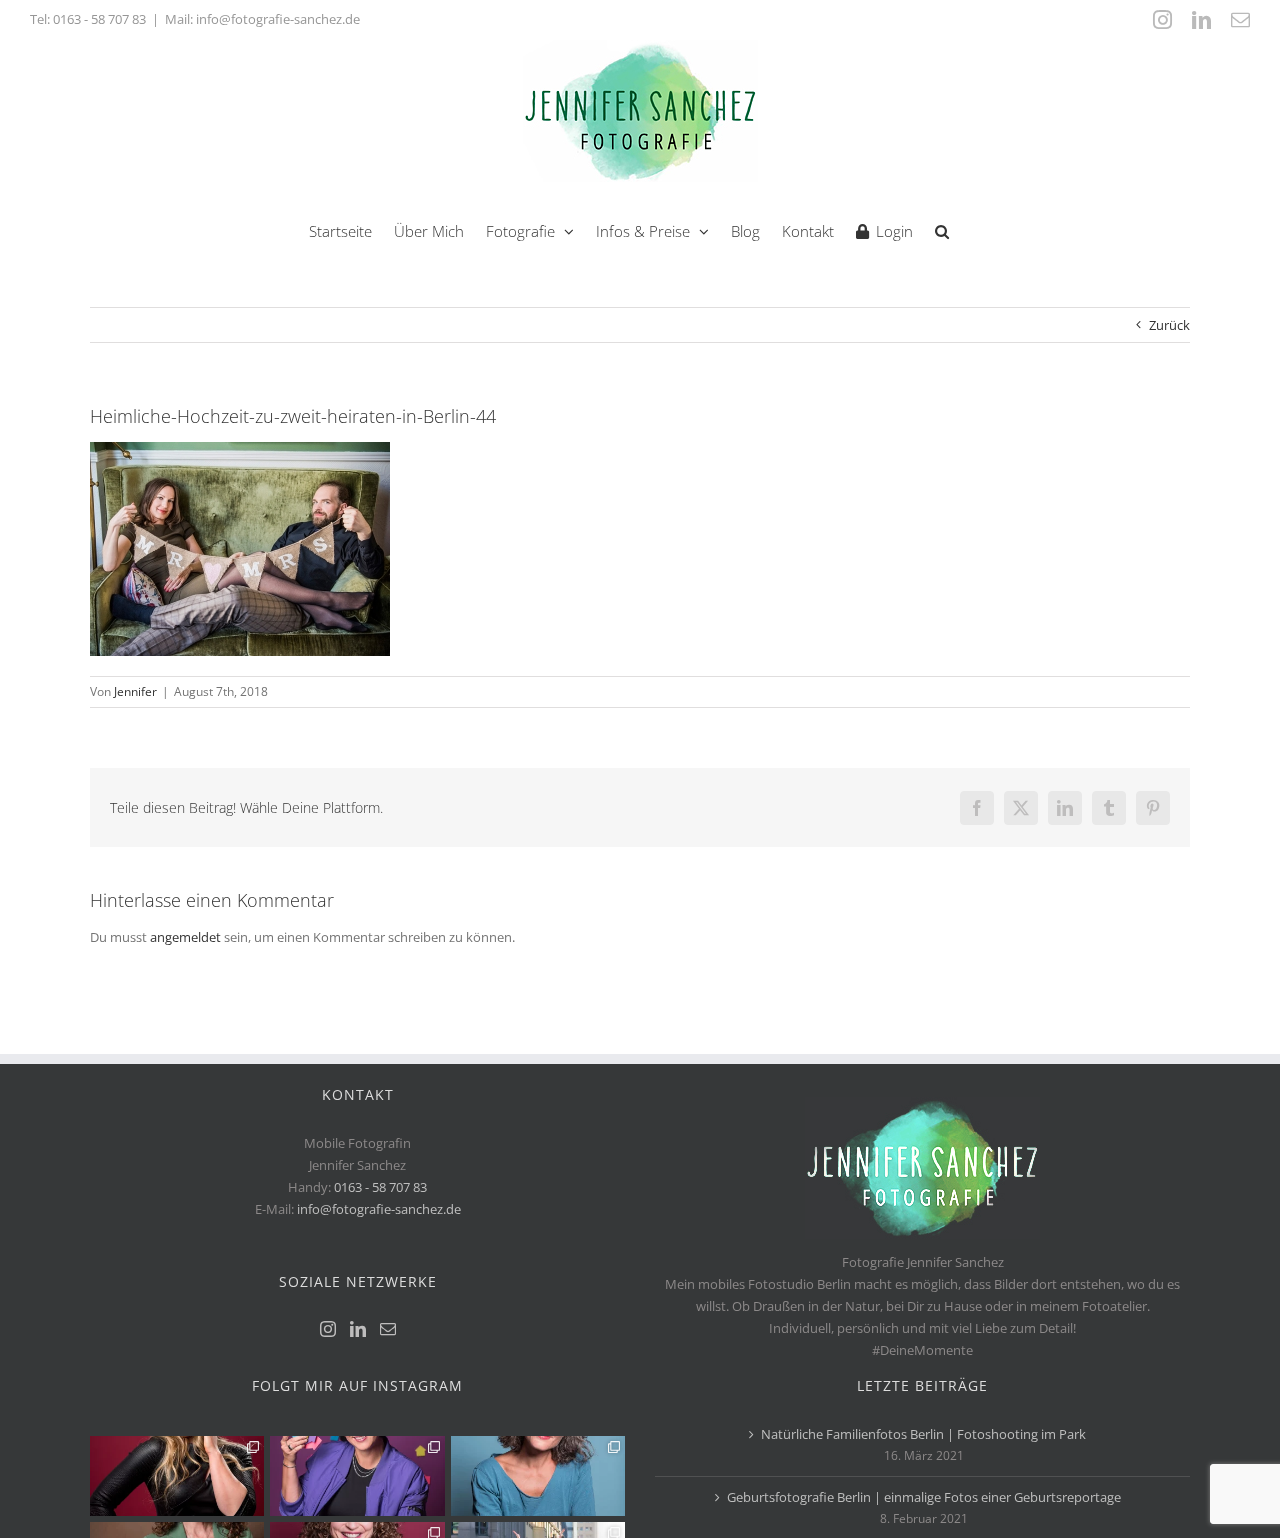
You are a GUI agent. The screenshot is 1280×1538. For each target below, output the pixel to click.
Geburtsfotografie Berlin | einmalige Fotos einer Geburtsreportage (924, 1497)
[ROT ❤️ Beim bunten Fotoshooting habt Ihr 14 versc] (177, 1476)
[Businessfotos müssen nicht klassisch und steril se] (357, 1476)
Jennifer (135, 691)
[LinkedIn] (358, 1329)
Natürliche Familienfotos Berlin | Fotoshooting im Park (923, 1434)
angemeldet (185, 937)
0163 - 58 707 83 (99, 19)
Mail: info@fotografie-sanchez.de (262, 19)
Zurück (1169, 325)
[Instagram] (328, 1329)
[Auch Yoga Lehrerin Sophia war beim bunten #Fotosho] (538, 1476)
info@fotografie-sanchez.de (379, 1209)
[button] (942, 229)
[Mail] (388, 1329)
